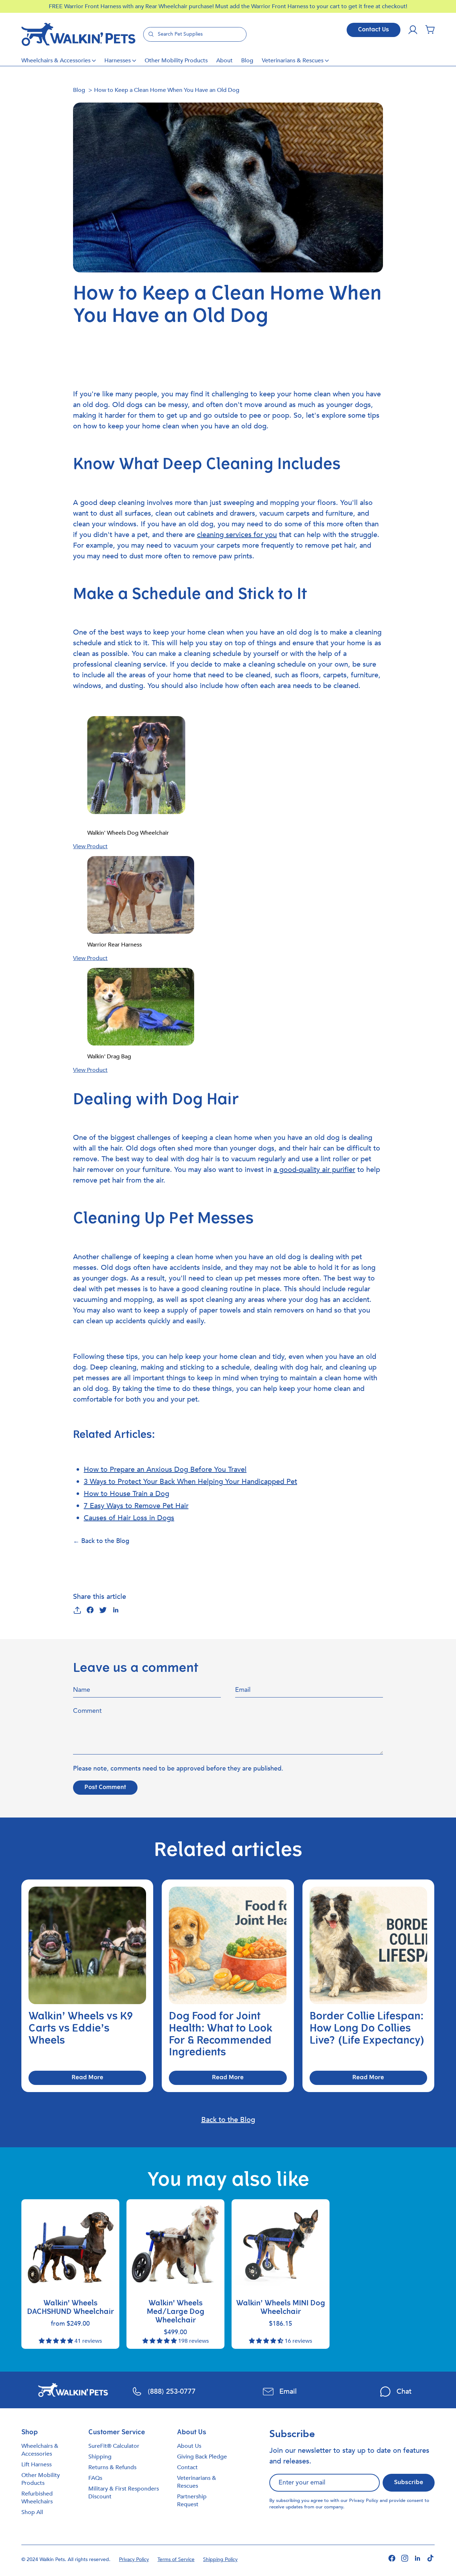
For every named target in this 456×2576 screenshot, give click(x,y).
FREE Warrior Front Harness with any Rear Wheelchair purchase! (132, 6)
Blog (247, 61)
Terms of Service (176, 2559)
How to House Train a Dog (126, 1494)
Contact (187, 2467)
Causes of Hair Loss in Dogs (129, 1518)
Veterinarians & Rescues (293, 61)
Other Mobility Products (176, 61)
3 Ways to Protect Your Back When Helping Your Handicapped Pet (190, 1482)
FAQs (95, 2478)
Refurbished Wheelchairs (37, 2498)
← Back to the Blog (101, 1541)
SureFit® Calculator (114, 2446)
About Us (189, 2446)
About (224, 61)
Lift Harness (37, 2465)
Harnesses (118, 61)
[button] (430, 30)
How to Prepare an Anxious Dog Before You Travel (165, 1469)
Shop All (32, 2512)
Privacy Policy (364, 2501)
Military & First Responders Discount (124, 2493)
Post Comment (105, 1788)
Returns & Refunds (112, 2467)
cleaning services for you (237, 535)
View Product (90, 846)
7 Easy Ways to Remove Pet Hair (136, 1506)
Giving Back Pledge (202, 2457)
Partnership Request (192, 2501)
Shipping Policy (220, 2559)
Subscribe (409, 2483)
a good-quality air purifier (314, 1170)
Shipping (100, 2457)
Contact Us (374, 30)
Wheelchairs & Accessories (56, 61)
